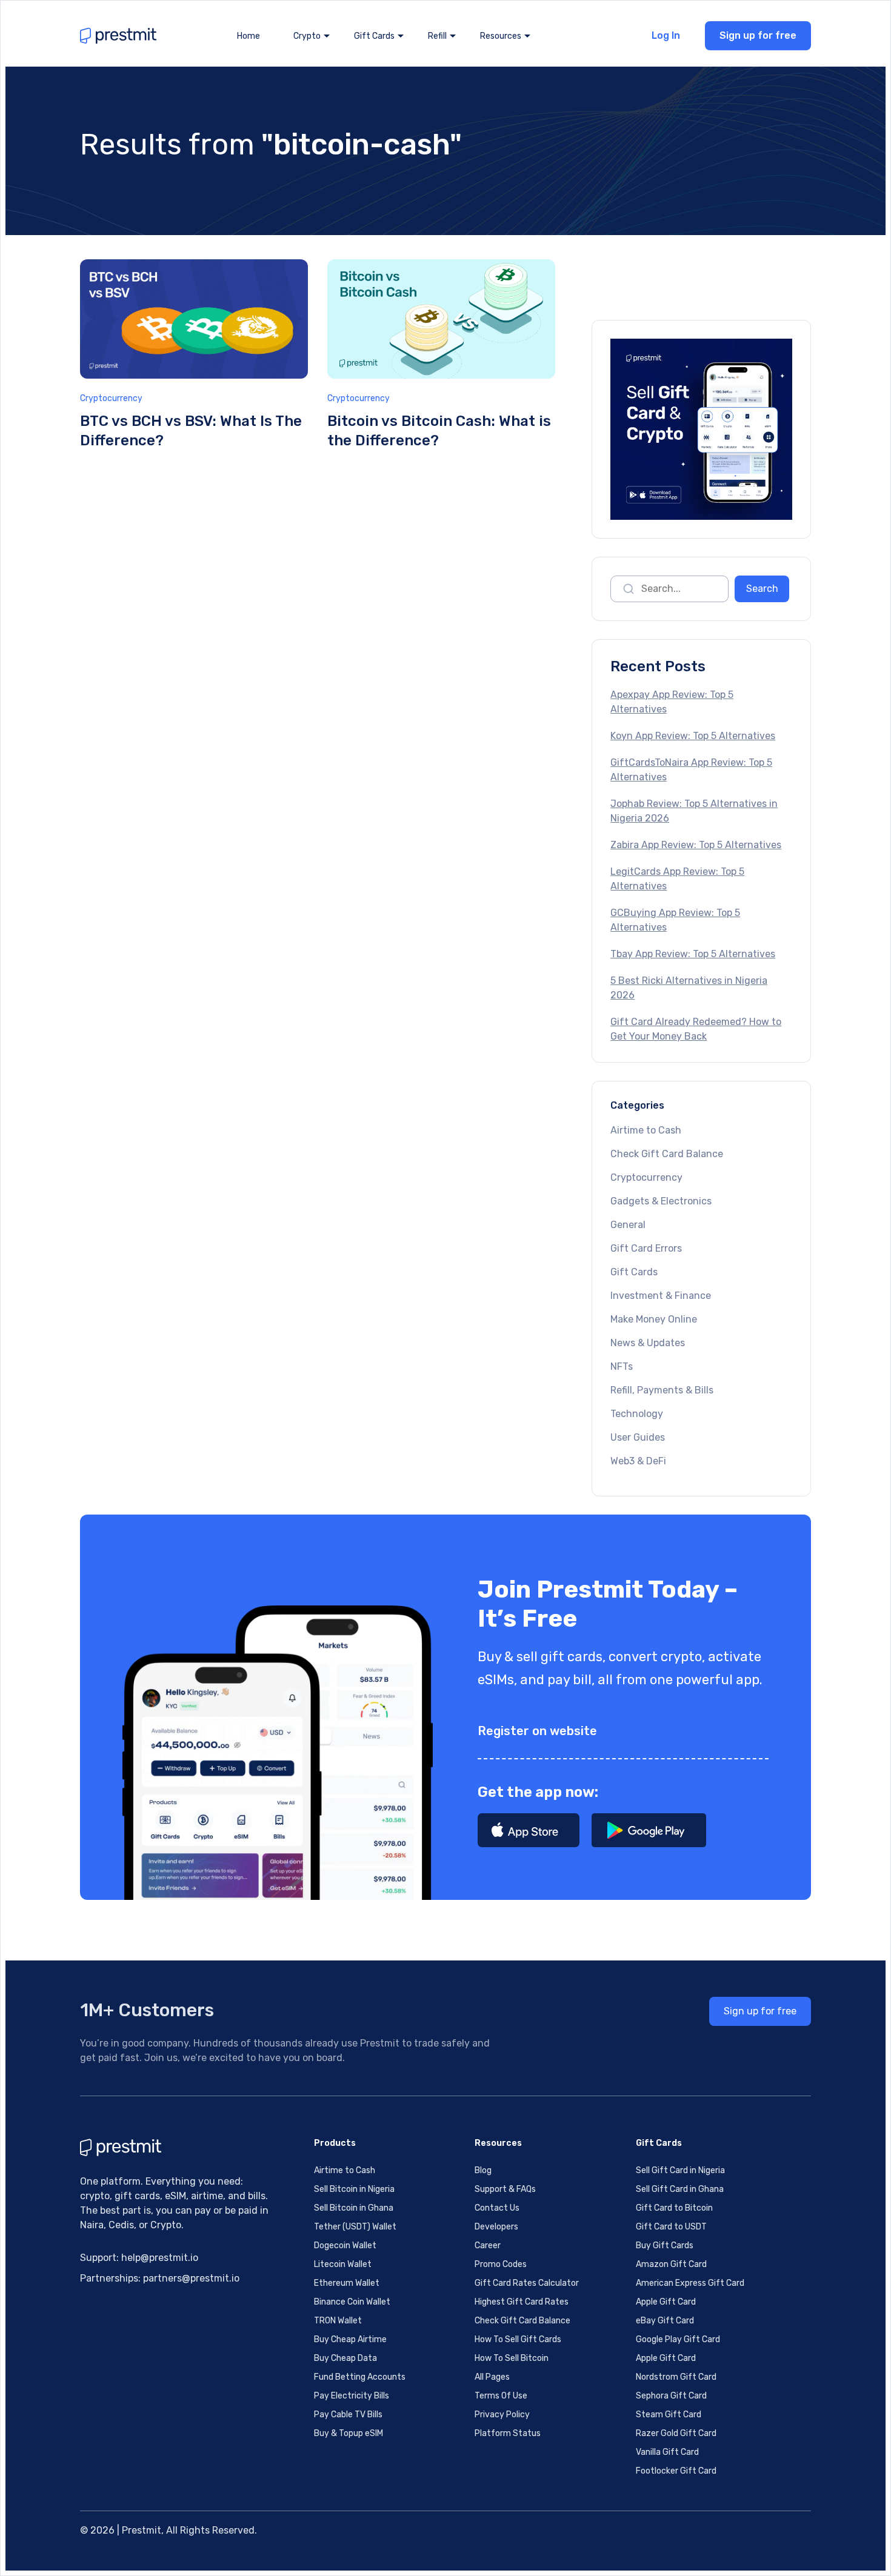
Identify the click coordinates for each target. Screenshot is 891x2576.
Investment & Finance (661, 1296)
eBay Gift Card (665, 2321)
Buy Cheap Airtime (350, 2339)
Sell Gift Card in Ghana (680, 2189)
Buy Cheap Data (345, 2358)
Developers (496, 2227)
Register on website (537, 1731)
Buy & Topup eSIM (349, 2433)
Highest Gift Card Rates (522, 2302)
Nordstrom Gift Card (676, 2377)
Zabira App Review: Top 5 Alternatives (696, 845)
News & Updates (648, 1343)
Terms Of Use (501, 2396)
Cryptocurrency (111, 398)
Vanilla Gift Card (667, 2452)
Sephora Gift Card (671, 2396)
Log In (666, 35)
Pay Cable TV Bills (348, 2415)
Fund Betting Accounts (360, 2377)
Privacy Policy (502, 2415)
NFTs (622, 1366)
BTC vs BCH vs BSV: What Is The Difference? (191, 431)
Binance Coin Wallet (352, 2302)
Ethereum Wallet (347, 2283)
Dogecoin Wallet (345, 2246)
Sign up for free (758, 35)
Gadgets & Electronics (661, 1201)
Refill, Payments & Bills (662, 1390)
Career (488, 2246)
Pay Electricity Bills (352, 2396)
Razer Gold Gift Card (676, 2433)
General (628, 1225)
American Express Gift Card (690, 2283)
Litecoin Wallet (343, 2264)
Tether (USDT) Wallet (355, 2227)
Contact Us (497, 2208)
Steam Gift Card (669, 2415)
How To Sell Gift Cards (518, 2339)
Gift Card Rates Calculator (527, 2283)
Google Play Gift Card (678, 2339)
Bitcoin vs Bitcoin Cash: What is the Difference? (439, 431)
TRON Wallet (338, 2321)
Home (249, 36)
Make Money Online (654, 1319)
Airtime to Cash (646, 1130)
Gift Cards (634, 1272)
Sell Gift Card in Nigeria (680, 2170)
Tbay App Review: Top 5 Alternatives (693, 954)
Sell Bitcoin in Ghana (354, 2208)
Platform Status (508, 2433)
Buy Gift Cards (665, 2246)
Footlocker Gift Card (676, 2471)
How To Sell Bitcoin (512, 2358)
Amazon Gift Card (671, 2264)
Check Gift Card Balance (667, 1154)
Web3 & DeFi (638, 1461)
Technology (637, 1414)
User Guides (638, 1437)
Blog (483, 2170)
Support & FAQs (505, 2189)
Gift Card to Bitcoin (674, 2208)
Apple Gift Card (666, 2302)
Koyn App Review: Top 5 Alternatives (693, 736)
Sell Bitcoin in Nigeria (354, 2189)
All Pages (492, 2377)
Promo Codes (501, 2264)
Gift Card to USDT (671, 2227)
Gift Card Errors (646, 1248)
